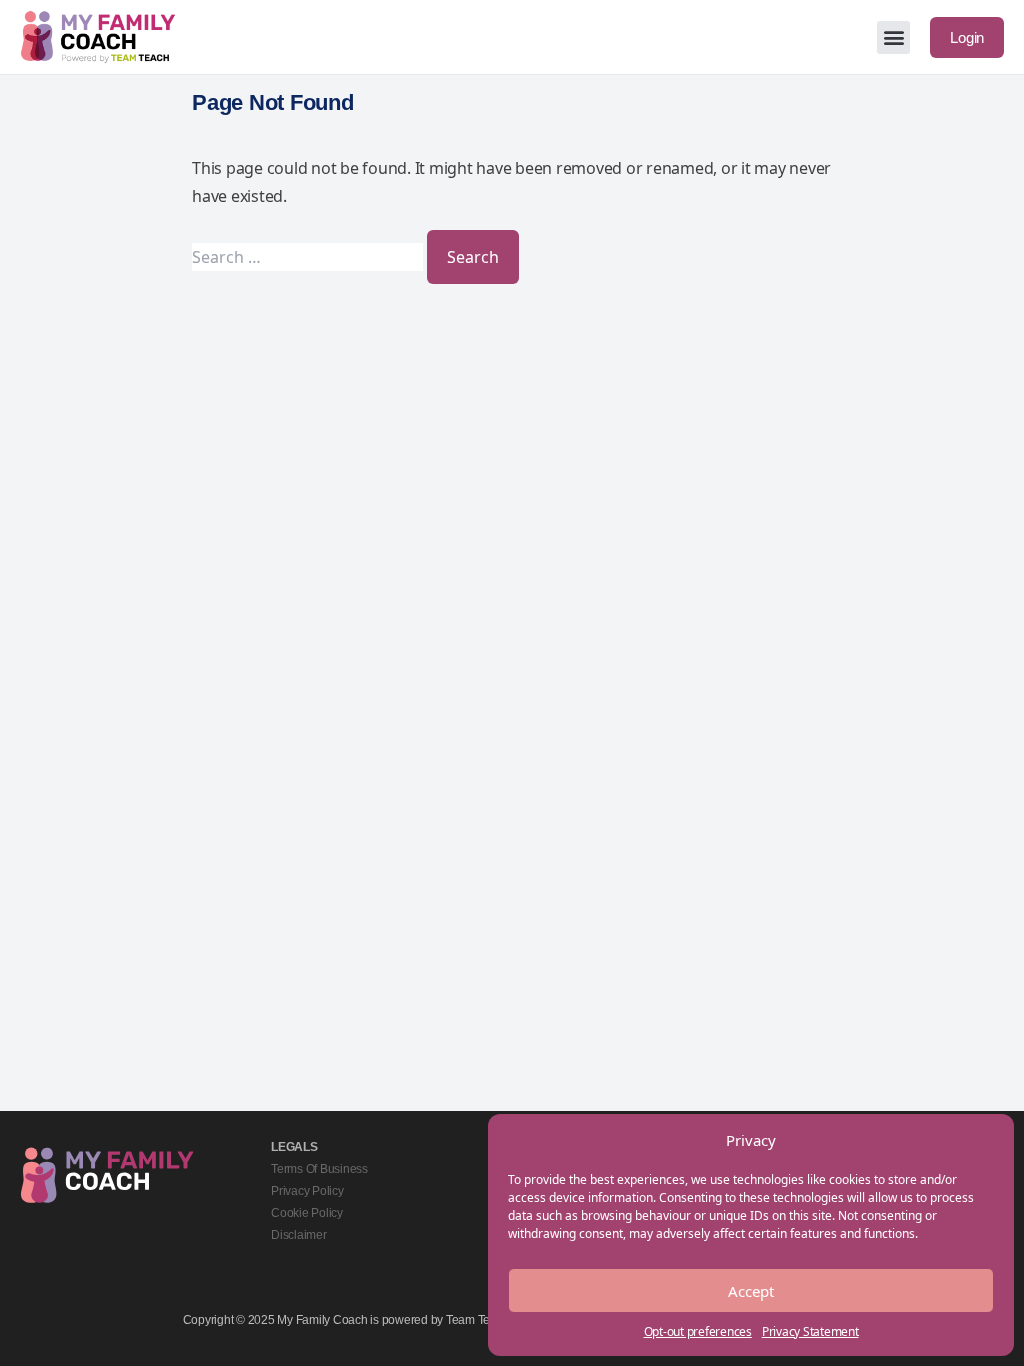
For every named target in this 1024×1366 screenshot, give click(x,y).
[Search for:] (309, 257)
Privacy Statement (810, 1331)
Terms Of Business (319, 1169)
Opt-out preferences (698, 1331)
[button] (893, 37)
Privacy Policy (307, 1191)
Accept (751, 1291)
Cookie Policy (307, 1213)
